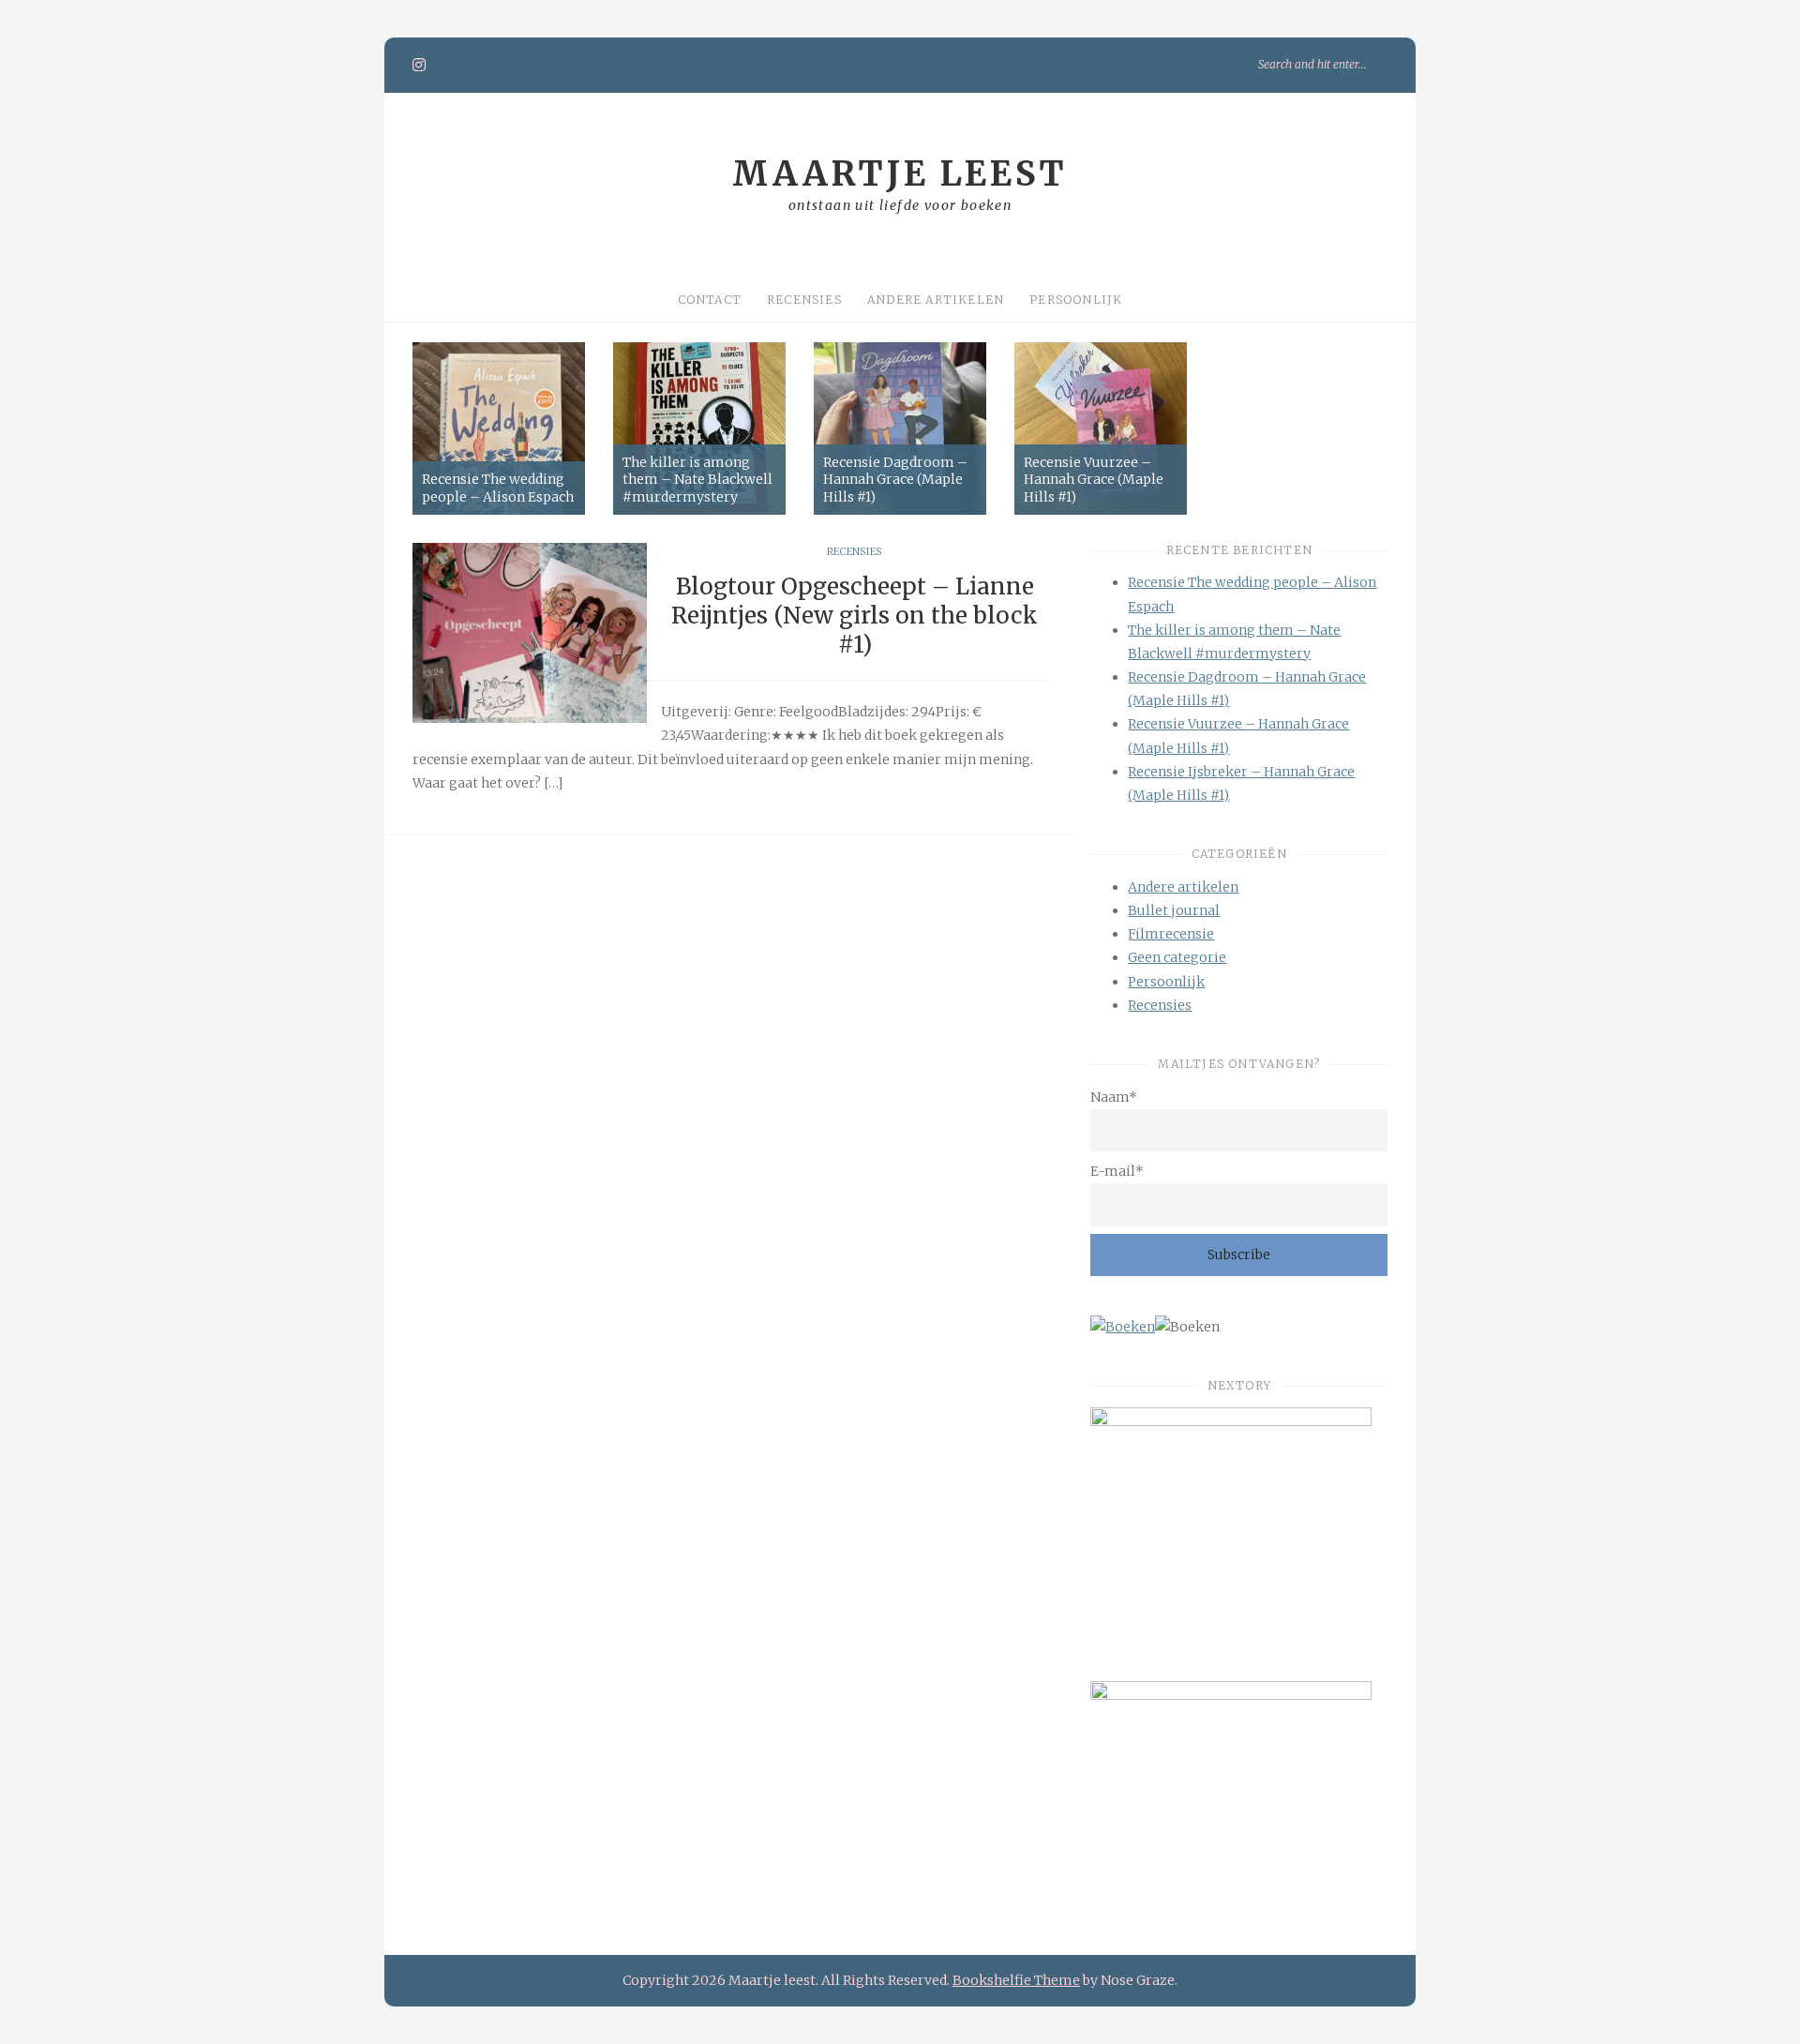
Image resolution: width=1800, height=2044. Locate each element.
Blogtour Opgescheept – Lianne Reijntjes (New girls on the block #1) (855, 616)
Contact (710, 300)
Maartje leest (900, 174)
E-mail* (1117, 1171)
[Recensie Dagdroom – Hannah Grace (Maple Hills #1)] (900, 428)
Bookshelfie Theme (1016, 1980)
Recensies (804, 300)
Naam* (1114, 1097)
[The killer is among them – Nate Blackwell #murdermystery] (699, 428)
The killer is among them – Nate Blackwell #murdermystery (697, 479)
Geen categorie (1177, 957)
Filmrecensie (1171, 934)
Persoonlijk (1076, 300)
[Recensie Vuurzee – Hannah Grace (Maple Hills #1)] (1101, 428)
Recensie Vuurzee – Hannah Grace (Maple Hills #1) (1094, 479)
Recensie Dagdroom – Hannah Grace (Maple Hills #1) (895, 479)
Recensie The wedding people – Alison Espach (498, 488)
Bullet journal (1174, 910)
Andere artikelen (936, 300)
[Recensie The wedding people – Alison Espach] (499, 428)
